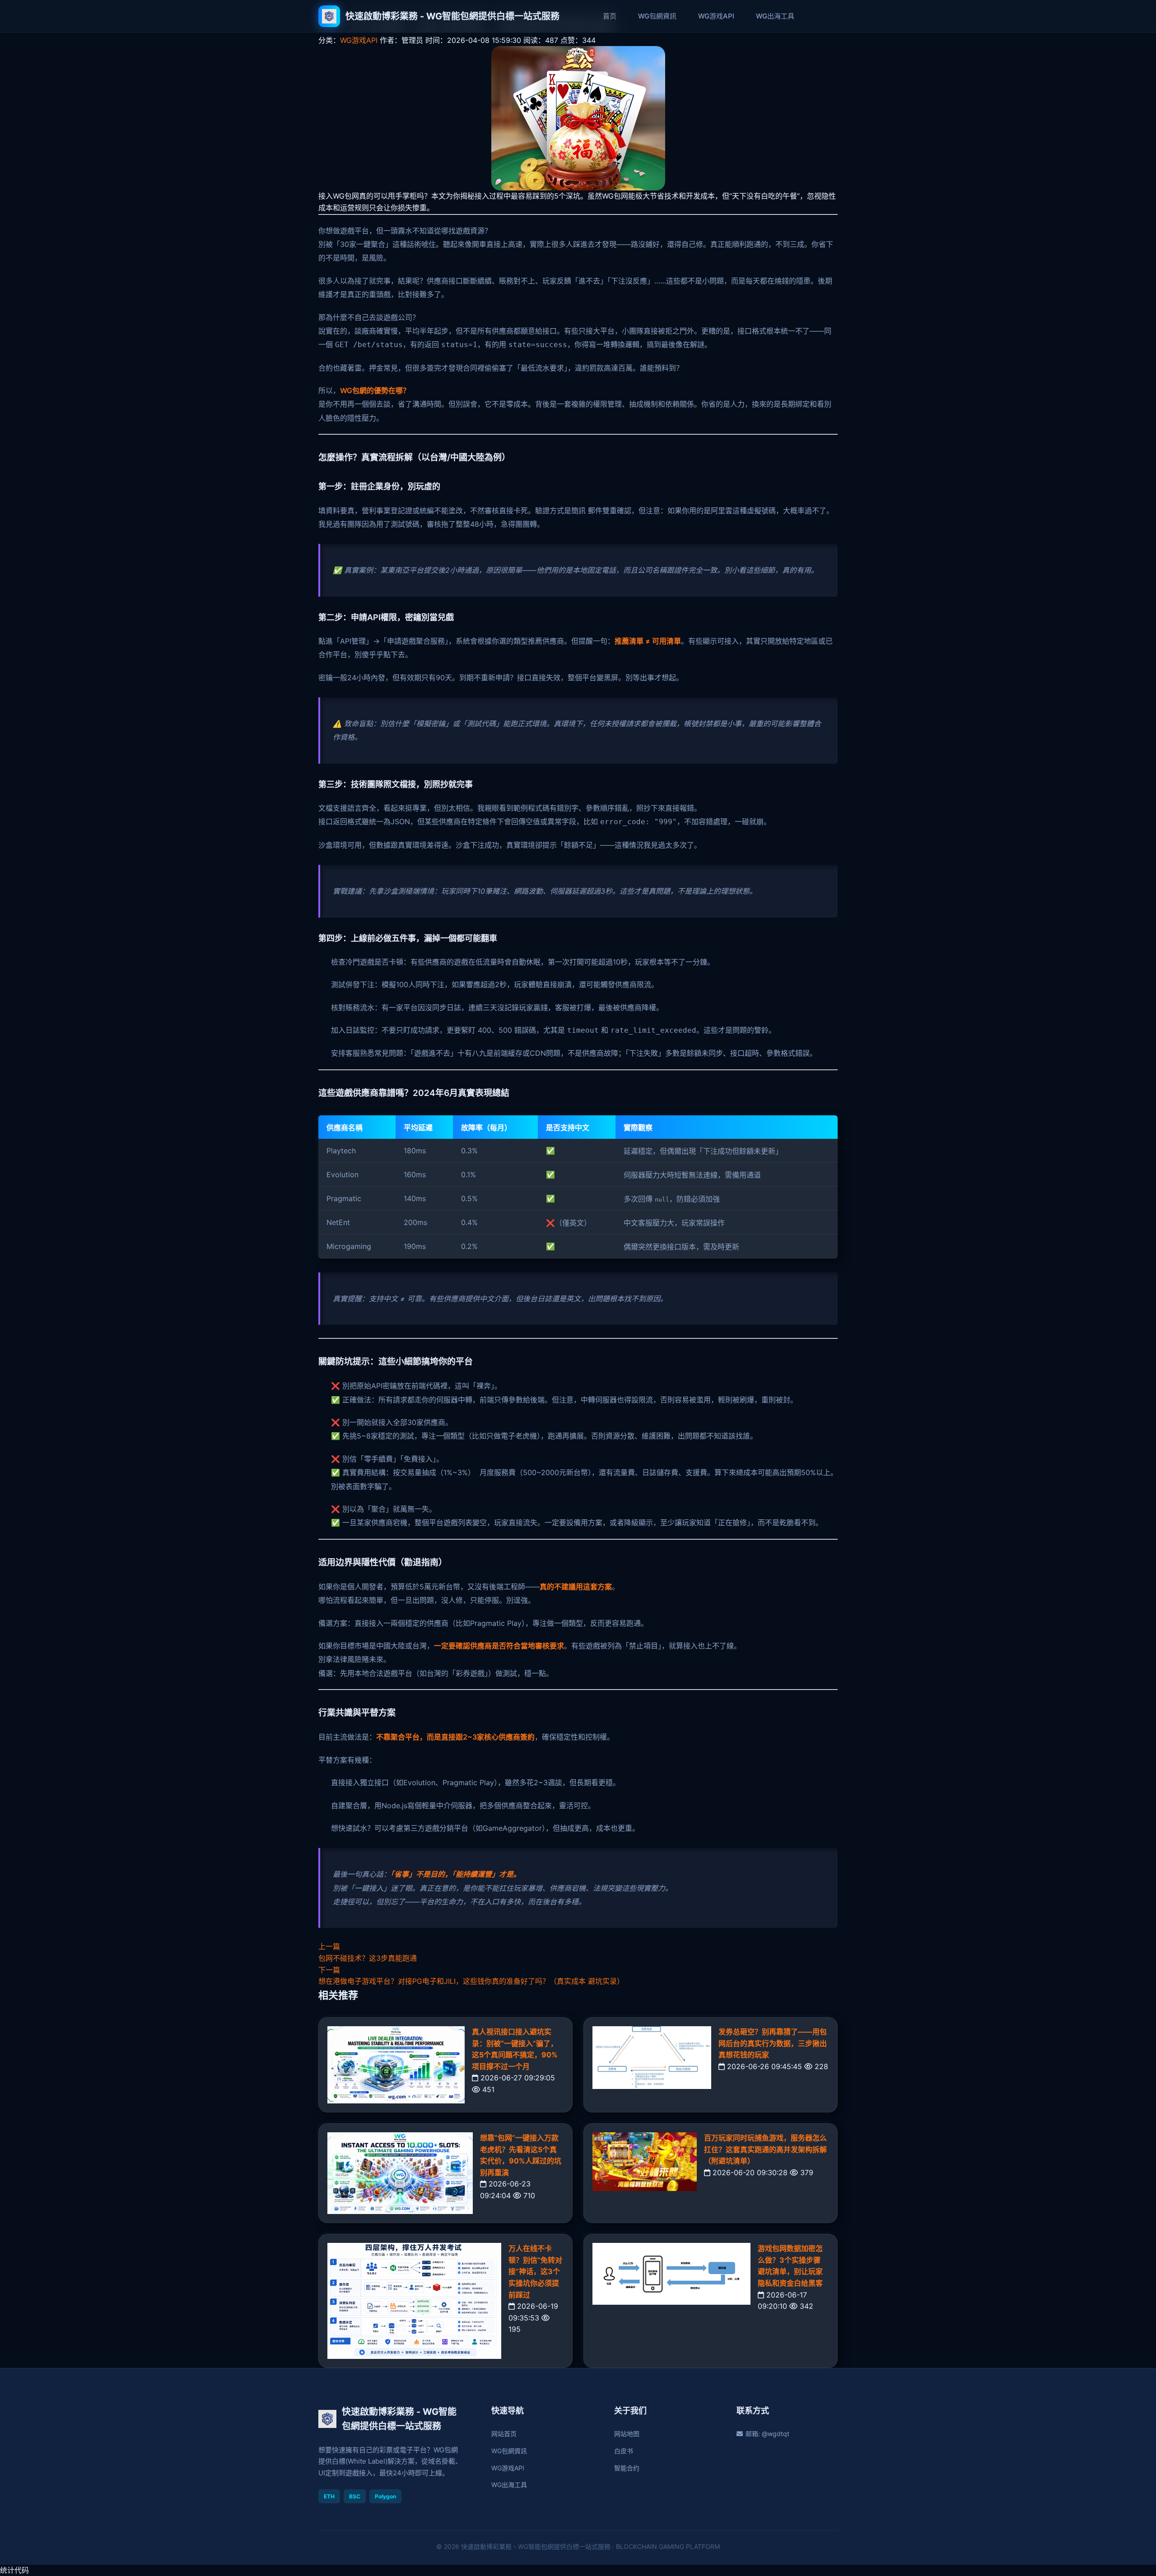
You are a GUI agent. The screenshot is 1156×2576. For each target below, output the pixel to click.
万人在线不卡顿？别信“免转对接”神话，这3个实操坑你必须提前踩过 (535, 2271)
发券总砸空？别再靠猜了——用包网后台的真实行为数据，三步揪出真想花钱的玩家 (773, 2043)
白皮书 (624, 2451)
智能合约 (627, 2468)
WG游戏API (716, 16)
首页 (610, 16)
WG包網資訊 (657, 16)
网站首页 (504, 2434)
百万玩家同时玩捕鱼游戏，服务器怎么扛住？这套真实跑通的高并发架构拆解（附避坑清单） (765, 2149)
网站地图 (627, 2434)
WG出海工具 (775, 16)
